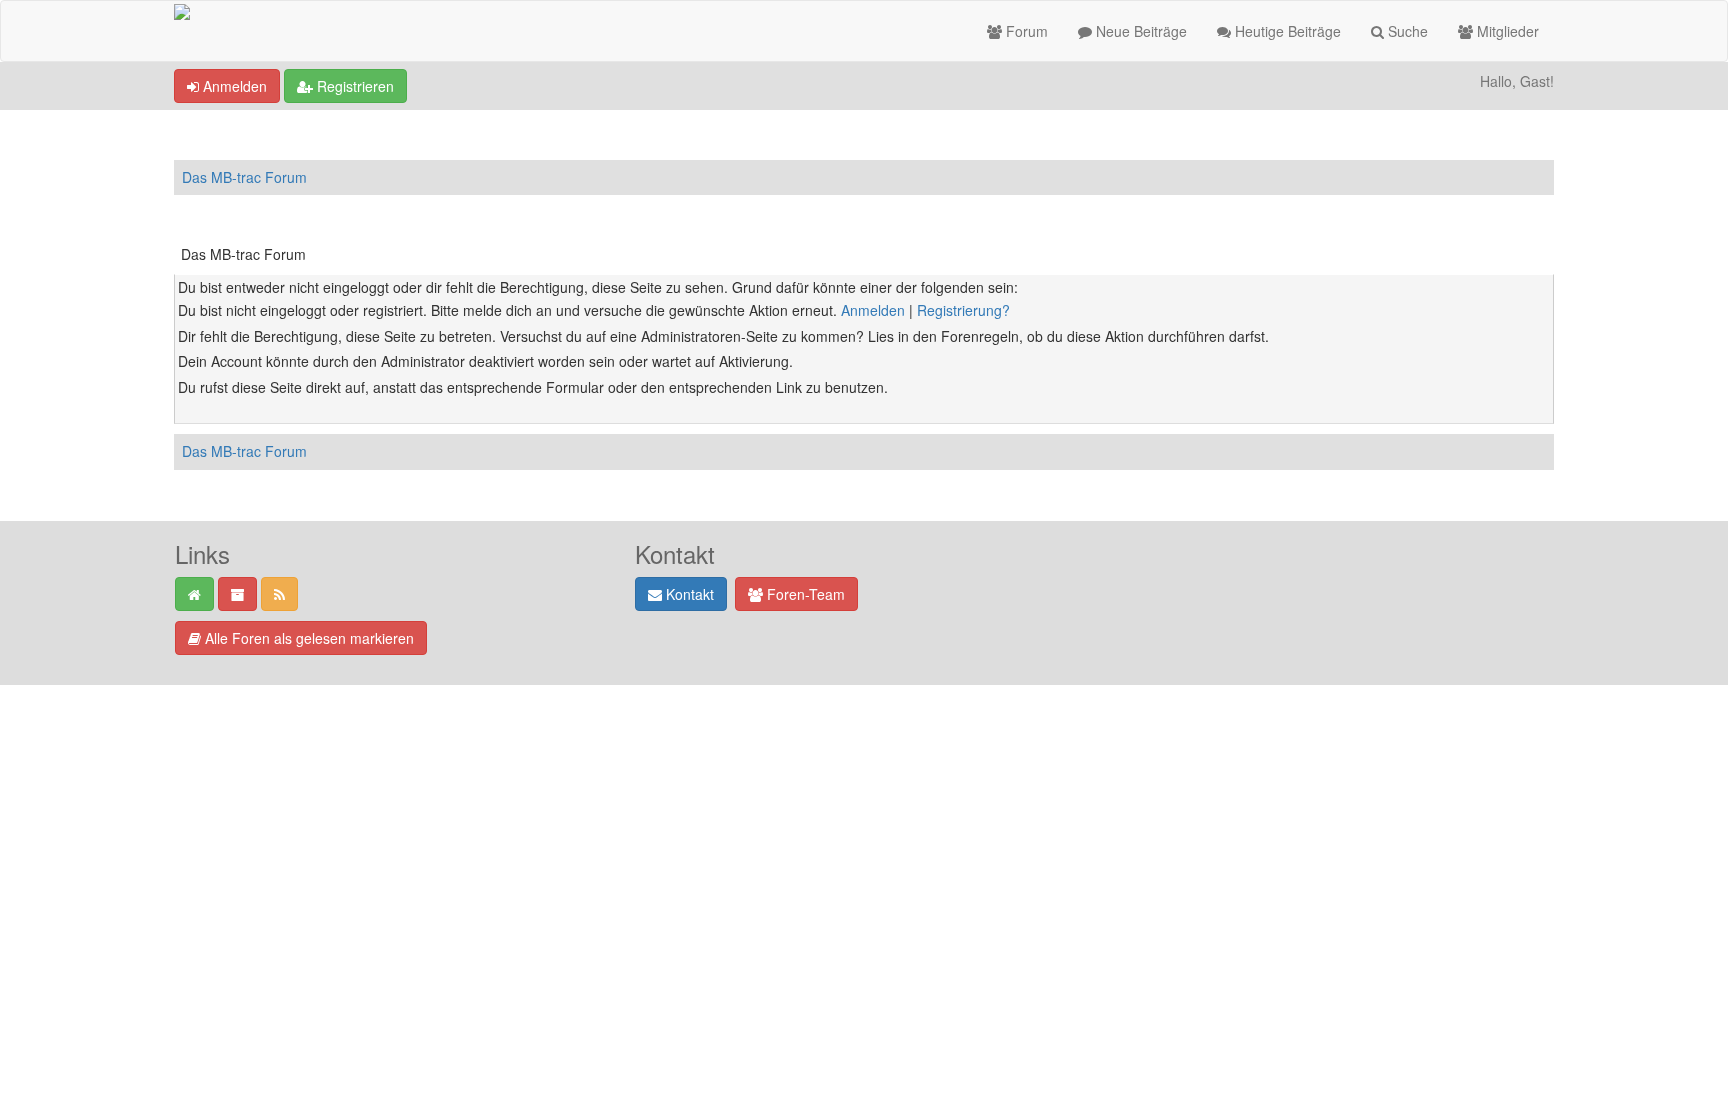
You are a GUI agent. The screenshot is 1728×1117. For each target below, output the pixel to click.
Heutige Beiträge (1286, 31)
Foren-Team (804, 594)
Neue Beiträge (1139, 31)
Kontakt (688, 594)
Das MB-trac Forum (244, 177)
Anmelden (233, 86)
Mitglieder (1506, 31)
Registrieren (353, 86)
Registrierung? (963, 310)
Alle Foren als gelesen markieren (307, 638)
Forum (1025, 31)
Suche (1406, 31)
